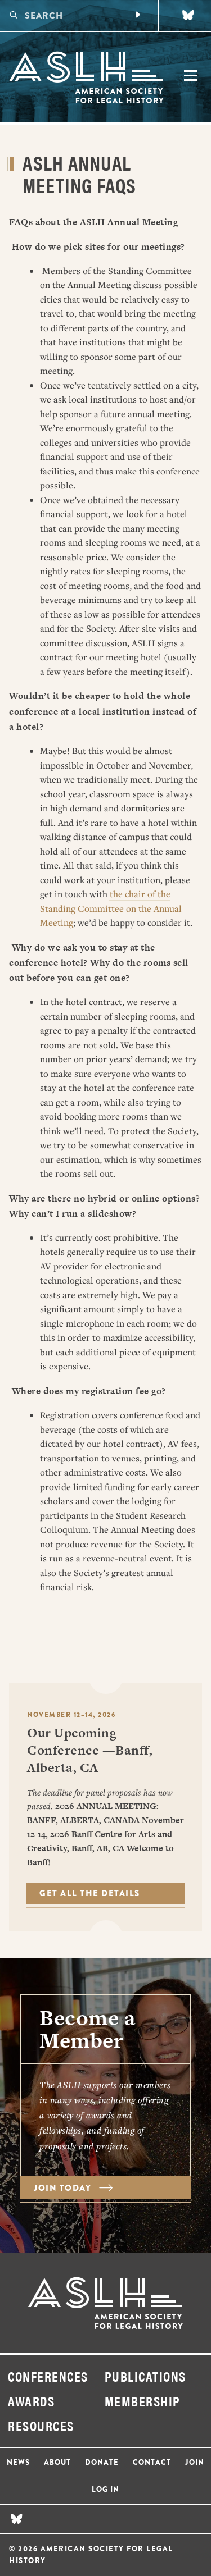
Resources (41, 2426)
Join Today (64, 2188)
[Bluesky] (188, 15)
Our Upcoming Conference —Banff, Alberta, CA (90, 1750)
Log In (105, 2489)
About (57, 2462)
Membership (143, 2401)
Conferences (48, 2376)
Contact (152, 2462)
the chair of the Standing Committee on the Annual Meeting (111, 908)
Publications (145, 2376)
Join (195, 2462)
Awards (31, 2401)
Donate (102, 2462)
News (18, 2462)
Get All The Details (90, 1893)
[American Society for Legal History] (86, 77)
